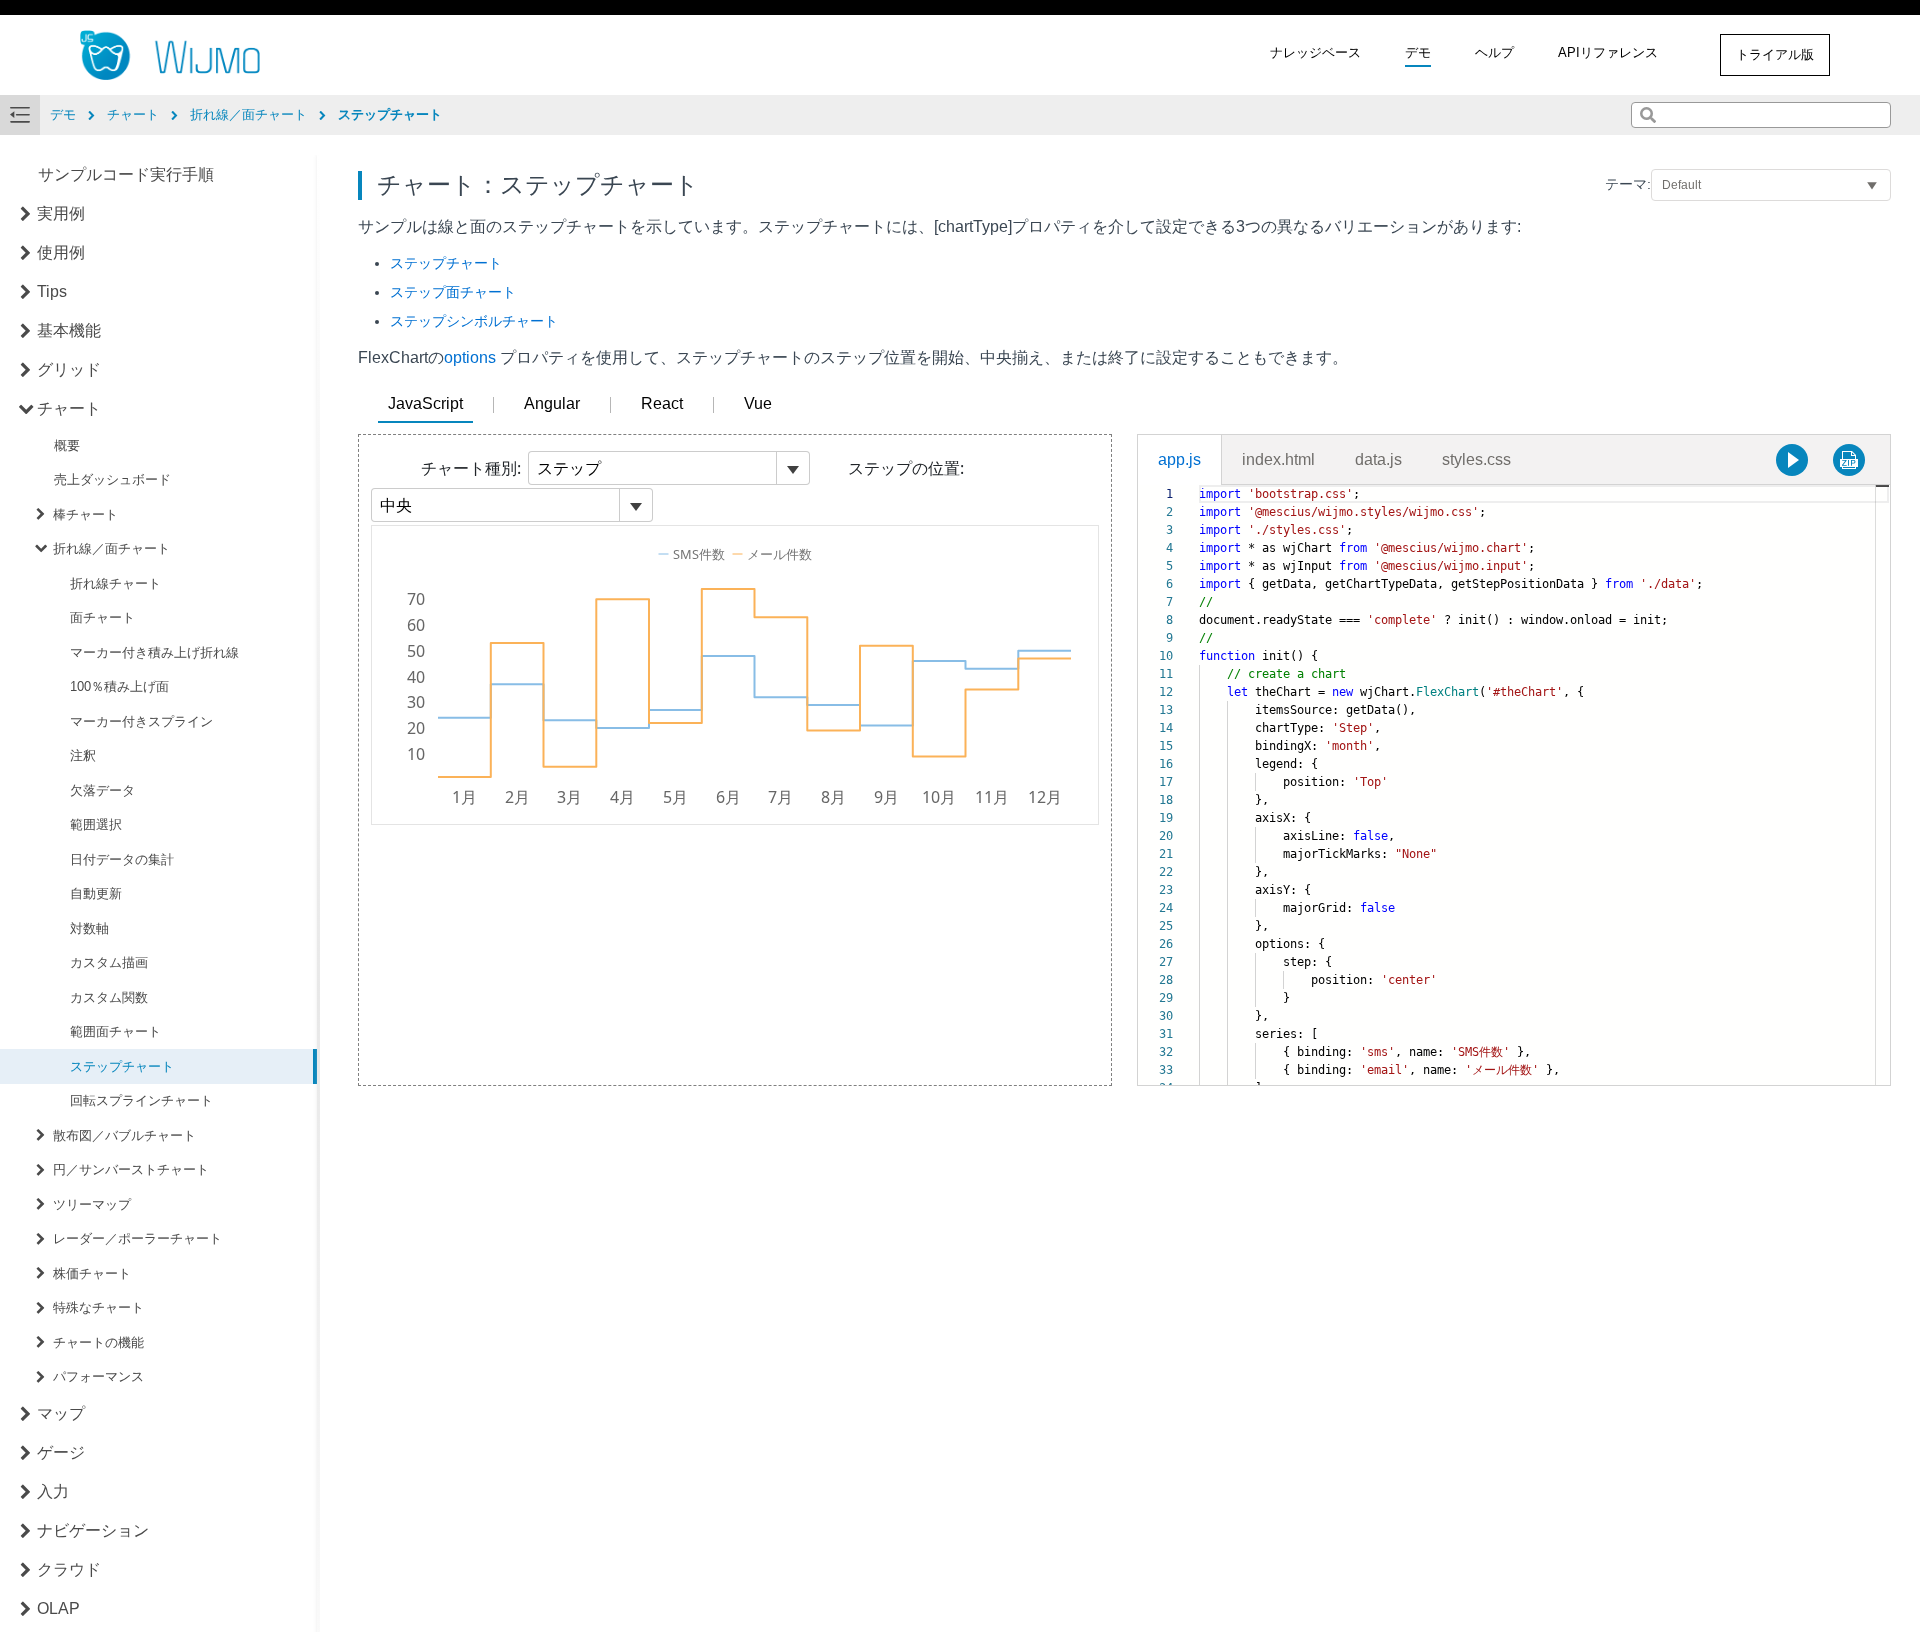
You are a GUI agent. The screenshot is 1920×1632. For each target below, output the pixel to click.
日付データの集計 (122, 859)
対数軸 (89, 928)
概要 (67, 445)
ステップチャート (122, 1066)
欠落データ (102, 790)
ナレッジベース (1315, 52)
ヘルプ (1494, 52)
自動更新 (96, 893)
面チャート (102, 617)
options (470, 357)
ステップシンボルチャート (474, 321)
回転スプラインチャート (141, 1100)
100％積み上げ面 (119, 686)
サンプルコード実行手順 (126, 174)
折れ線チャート (115, 583)
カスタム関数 (109, 997)
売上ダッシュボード (112, 479)
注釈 (83, 755)
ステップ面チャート (453, 292)
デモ (1418, 52)
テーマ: (1628, 184)
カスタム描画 (109, 962)
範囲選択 (96, 824)
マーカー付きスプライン (141, 721)
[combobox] (1761, 115)
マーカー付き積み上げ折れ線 (154, 652)
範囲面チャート (115, 1031)
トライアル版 (1775, 54)
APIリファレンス (1608, 52)
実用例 (61, 213)
